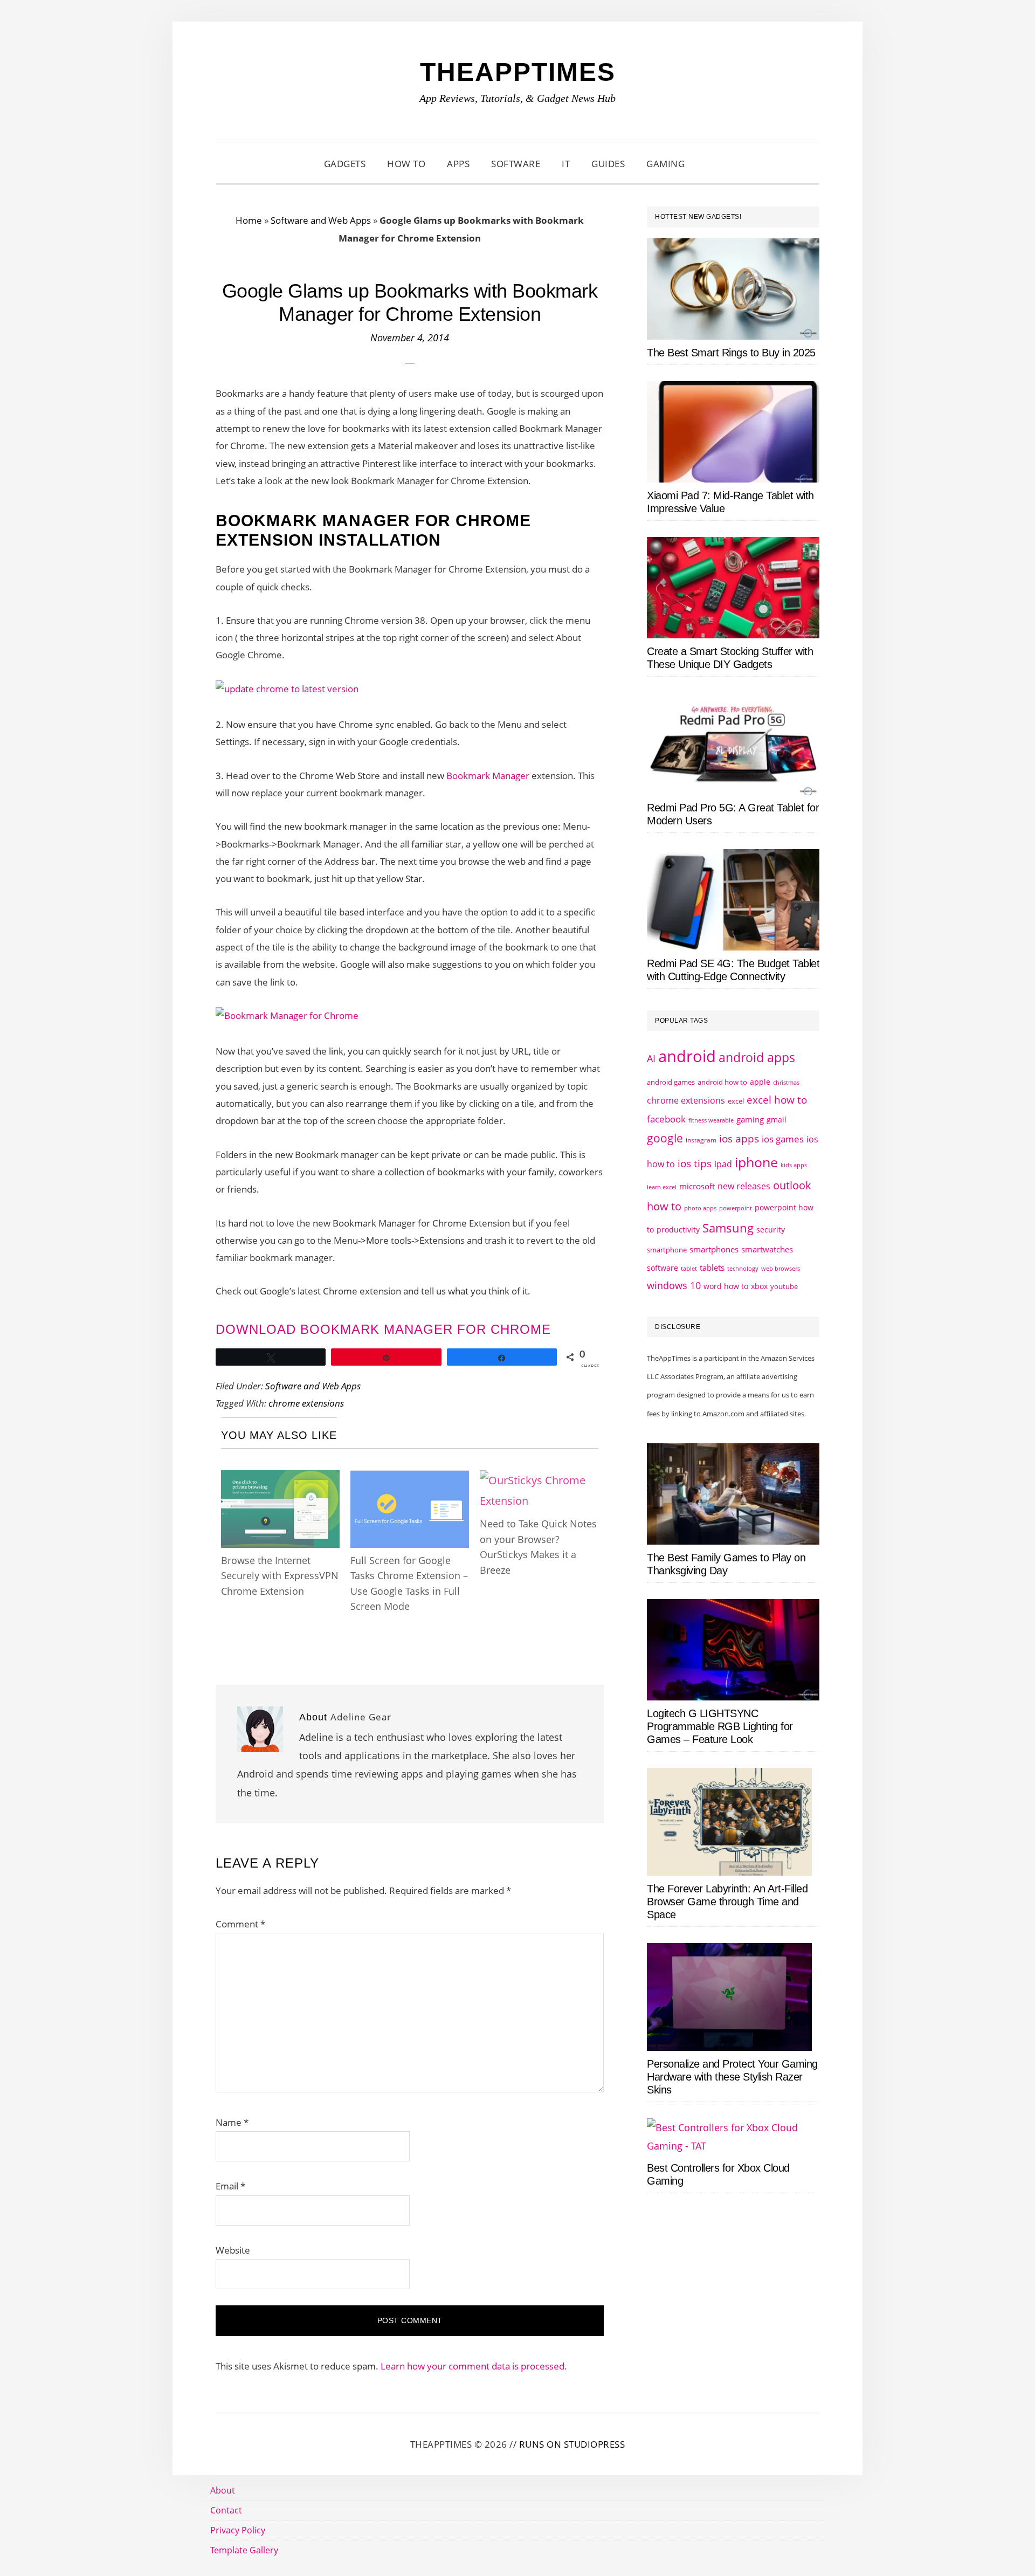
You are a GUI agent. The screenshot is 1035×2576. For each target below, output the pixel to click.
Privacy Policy (238, 2530)
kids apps (794, 1165)
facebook (666, 1119)
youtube (784, 1286)
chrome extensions (306, 1403)
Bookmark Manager (488, 776)
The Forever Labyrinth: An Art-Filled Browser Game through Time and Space (727, 1902)
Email (230, 2186)
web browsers (781, 1268)
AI (651, 1058)
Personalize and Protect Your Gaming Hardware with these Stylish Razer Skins (732, 2077)
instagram (701, 1140)
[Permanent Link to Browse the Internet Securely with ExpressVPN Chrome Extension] (280, 1480)
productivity (678, 1230)
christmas (786, 1082)
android (687, 1056)
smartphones (714, 1249)
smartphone (667, 1250)
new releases (744, 1186)
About (223, 2490)
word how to (726, 1286)
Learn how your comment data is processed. (474, 2366)
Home (249, 220)
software (663, 1268)
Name (232, 2122)
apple (760, 1082)
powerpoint (736, 1208)
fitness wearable (711, 1120)
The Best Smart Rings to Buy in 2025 (731, 353)
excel (736, 1101)
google (665, 1138)
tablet (689, 1269)
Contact (226, 2510)
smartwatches (767, 1249)
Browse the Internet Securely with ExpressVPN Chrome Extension (280, 1576)
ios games (783, 1139)
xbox (759, 1286)
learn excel (662, 1187)
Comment (240, 1924)
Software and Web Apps (321, 220)
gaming (750, 1120)
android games (671, 1082)
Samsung (728, 1228)
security (771, 1230)
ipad (723, 1164)
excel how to (777, 1100)
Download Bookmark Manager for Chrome (383, 1329)
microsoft (697, 1186)
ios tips (695, 1163)
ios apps (739, 1139)
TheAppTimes (518, 72)
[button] (709, 164)
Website (233, 2250)
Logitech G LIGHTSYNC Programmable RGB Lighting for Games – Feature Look (720, 1726)
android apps (757, 1058)
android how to (722, 1082)
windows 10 (674, 1285)
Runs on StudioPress (572, 2444)
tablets (712, 1268)
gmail (777, 1120)
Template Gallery (244, 2550)
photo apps (700, 1208)
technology (743, 1268)
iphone (756, 1162)
